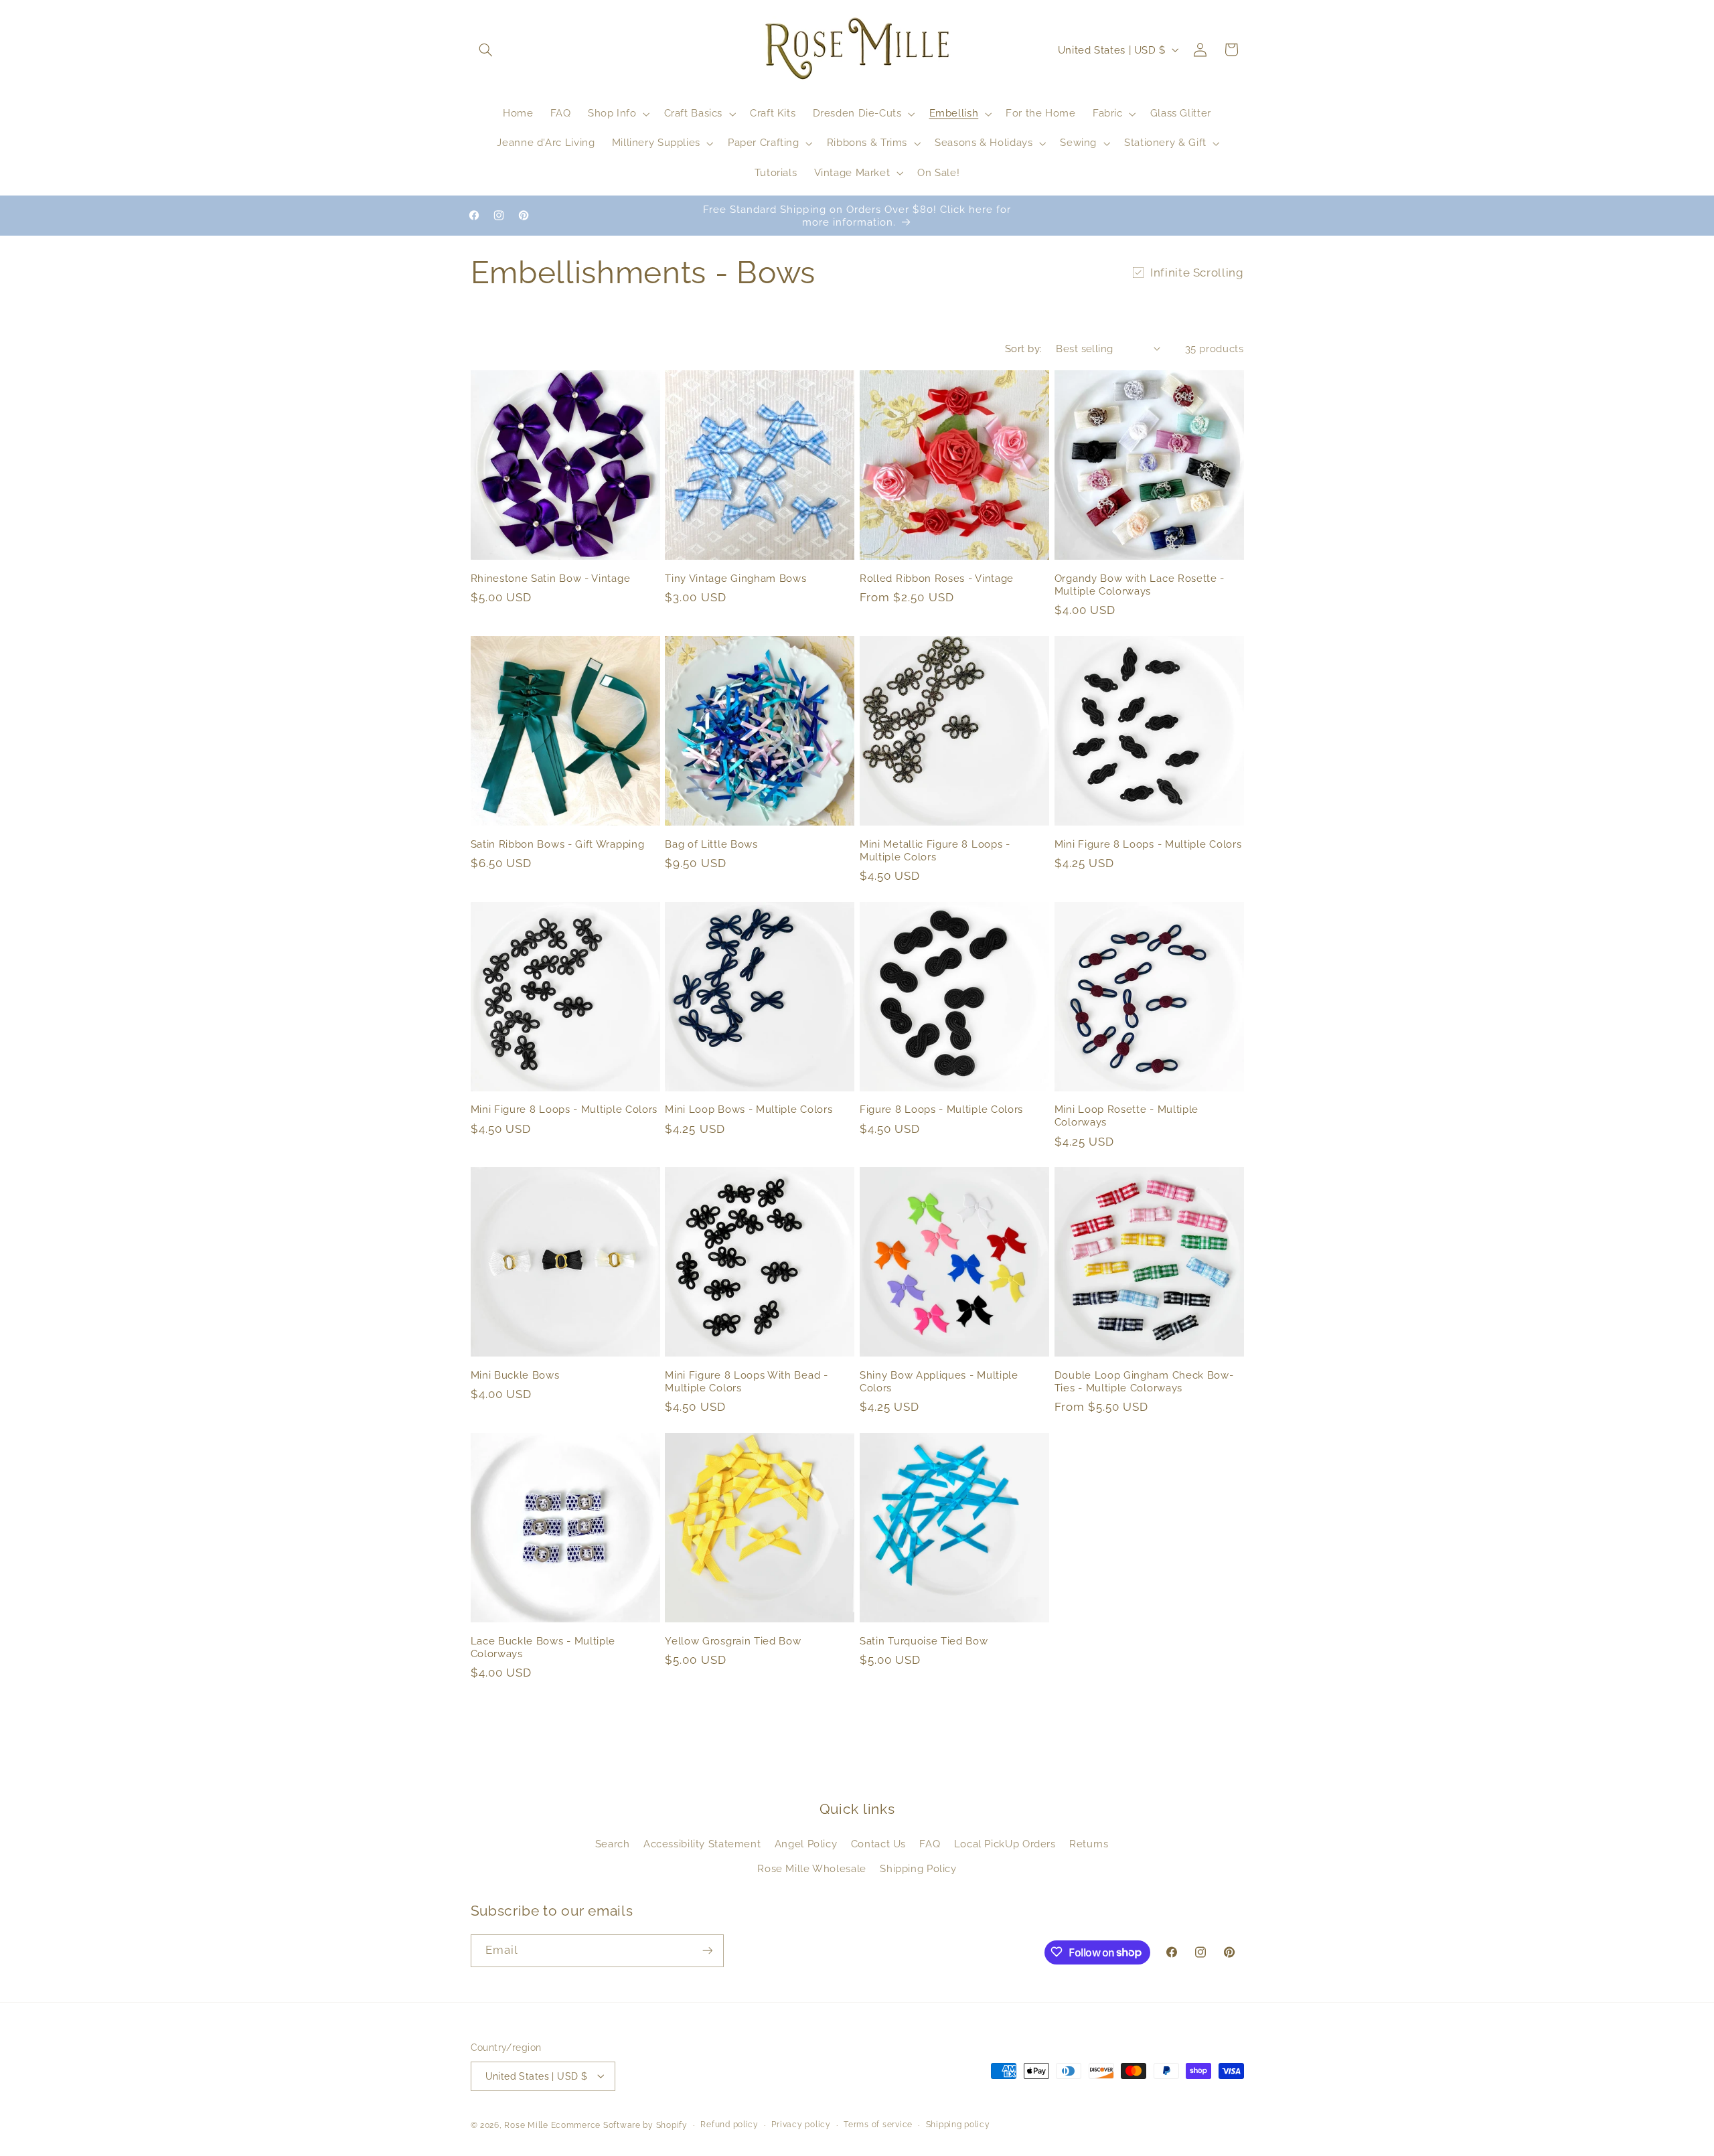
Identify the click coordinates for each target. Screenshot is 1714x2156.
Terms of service (878, 2125)
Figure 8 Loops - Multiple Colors (941, 1109)
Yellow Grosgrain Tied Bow (733, 1641)
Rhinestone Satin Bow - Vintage (551, 578)
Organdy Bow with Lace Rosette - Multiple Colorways (1140, 585)
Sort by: (1023, 349)
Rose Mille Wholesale (812, 1868)
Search (613, 1844)
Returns (1089, 1844)
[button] (486, 50)
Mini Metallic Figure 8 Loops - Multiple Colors (935, 850)
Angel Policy (806, 1844)
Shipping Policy (918, 1868)
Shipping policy (958, 2125)
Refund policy (729, 2125)
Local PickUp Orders (1005, 1844)
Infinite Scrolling (1197, 273)
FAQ (930, 1844)
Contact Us (878, 1844)
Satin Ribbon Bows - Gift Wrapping (558, 844)
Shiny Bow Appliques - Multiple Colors (939, 1381)
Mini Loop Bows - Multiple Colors (749, 1109)
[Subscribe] (707, 1950)
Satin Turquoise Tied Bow (924, 1641)
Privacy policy (801, 2125)
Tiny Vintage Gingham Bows (735, 578)
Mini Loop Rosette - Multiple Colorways (1126, 1115)
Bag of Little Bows (711, 844)
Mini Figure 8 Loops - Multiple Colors (1148, 844)
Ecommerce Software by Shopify (619, 2125)
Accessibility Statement (702, 1844)
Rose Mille (526, 2125)
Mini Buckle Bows (515, 1375)
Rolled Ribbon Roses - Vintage (937, 578)
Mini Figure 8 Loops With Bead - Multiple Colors (746, 1381)
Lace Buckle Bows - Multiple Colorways (543, 1647)
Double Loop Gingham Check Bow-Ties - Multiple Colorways (1144, 1381)
